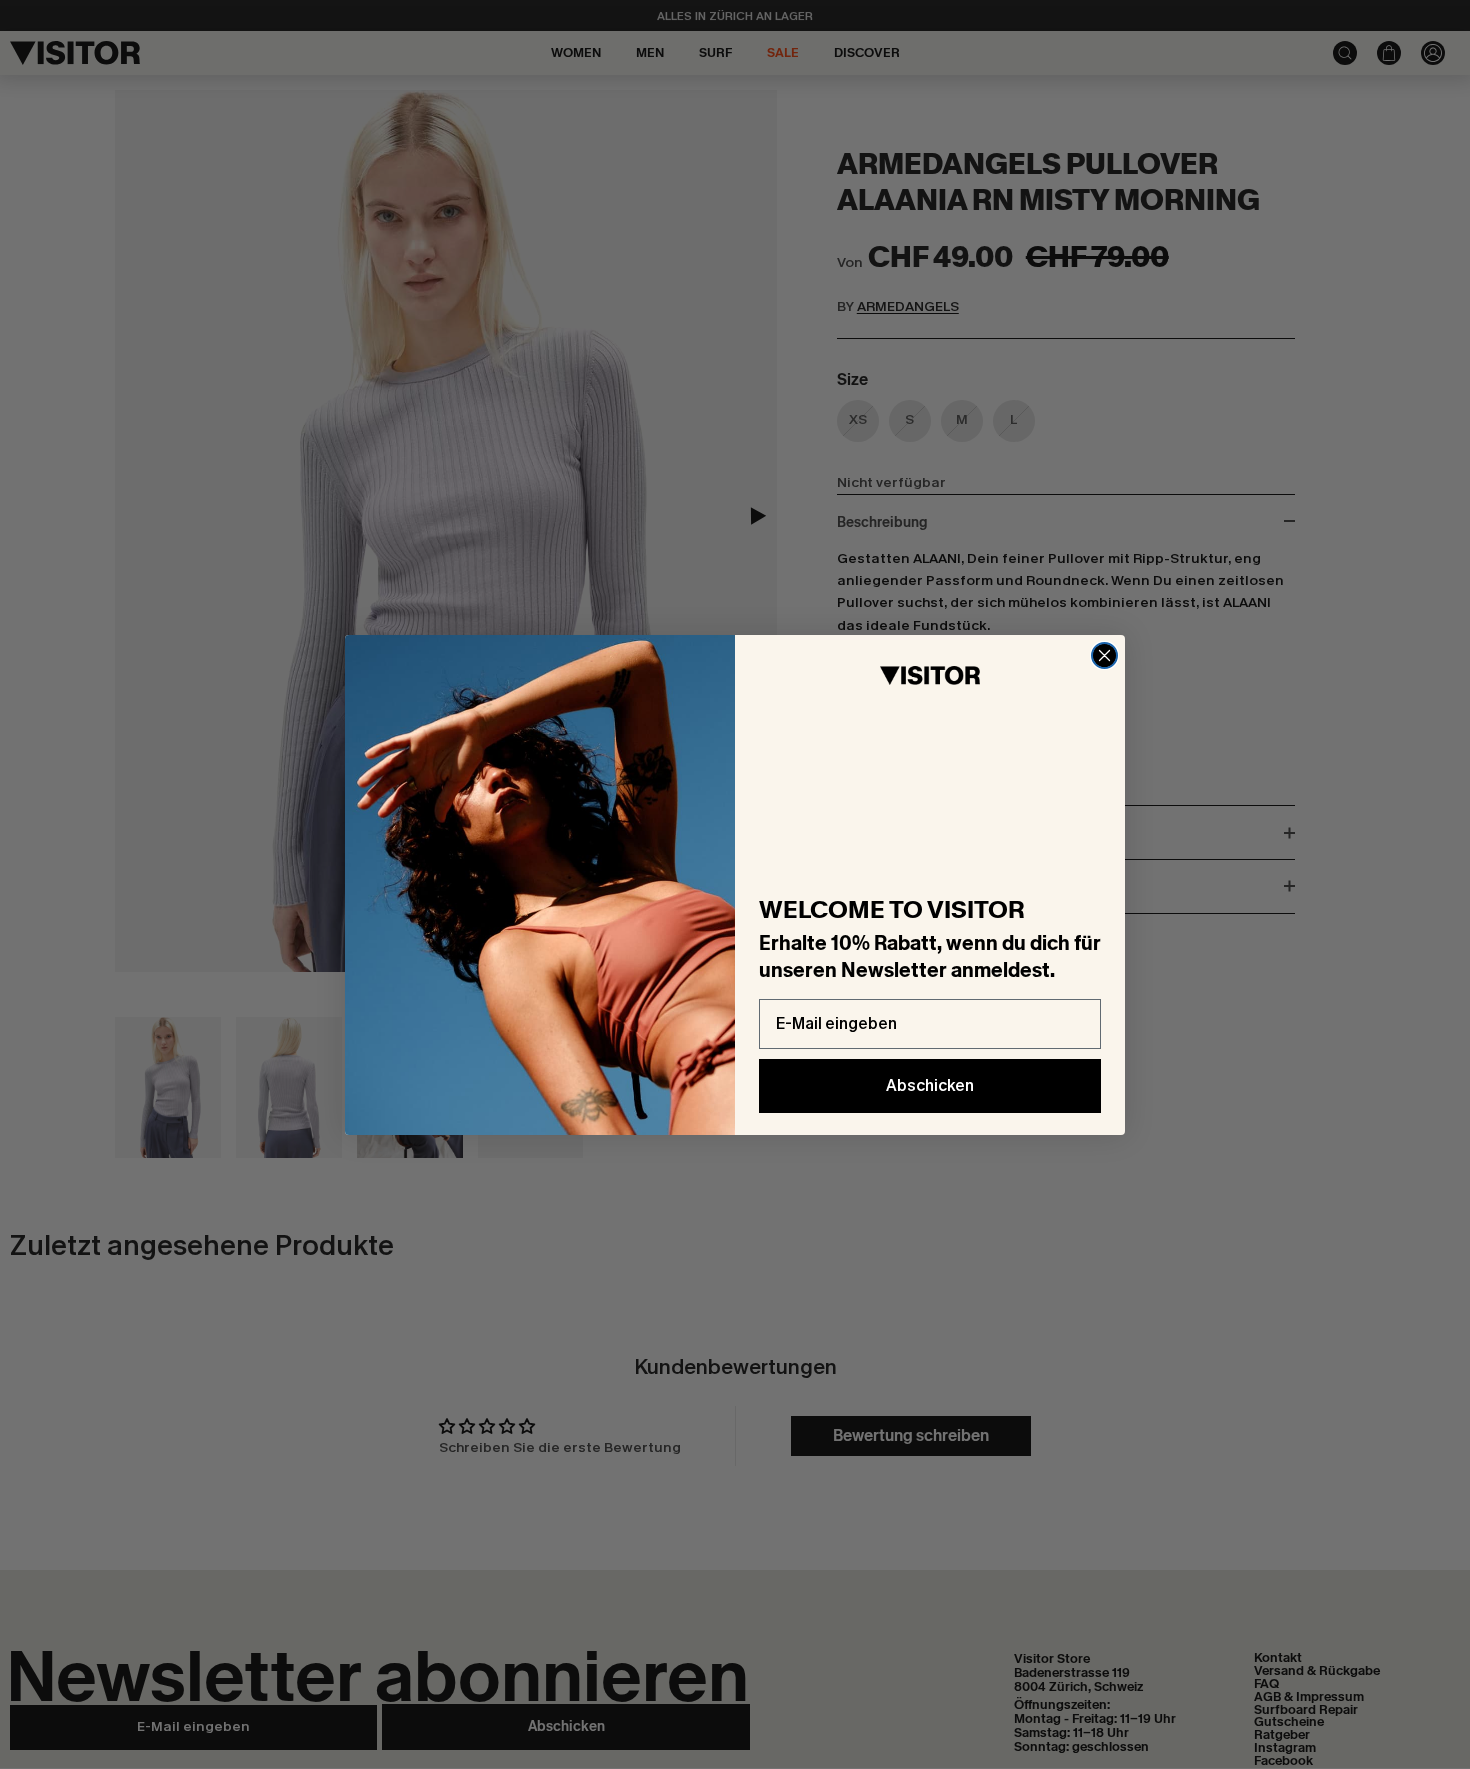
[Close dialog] (1104, 655)
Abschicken (930, 1085)
